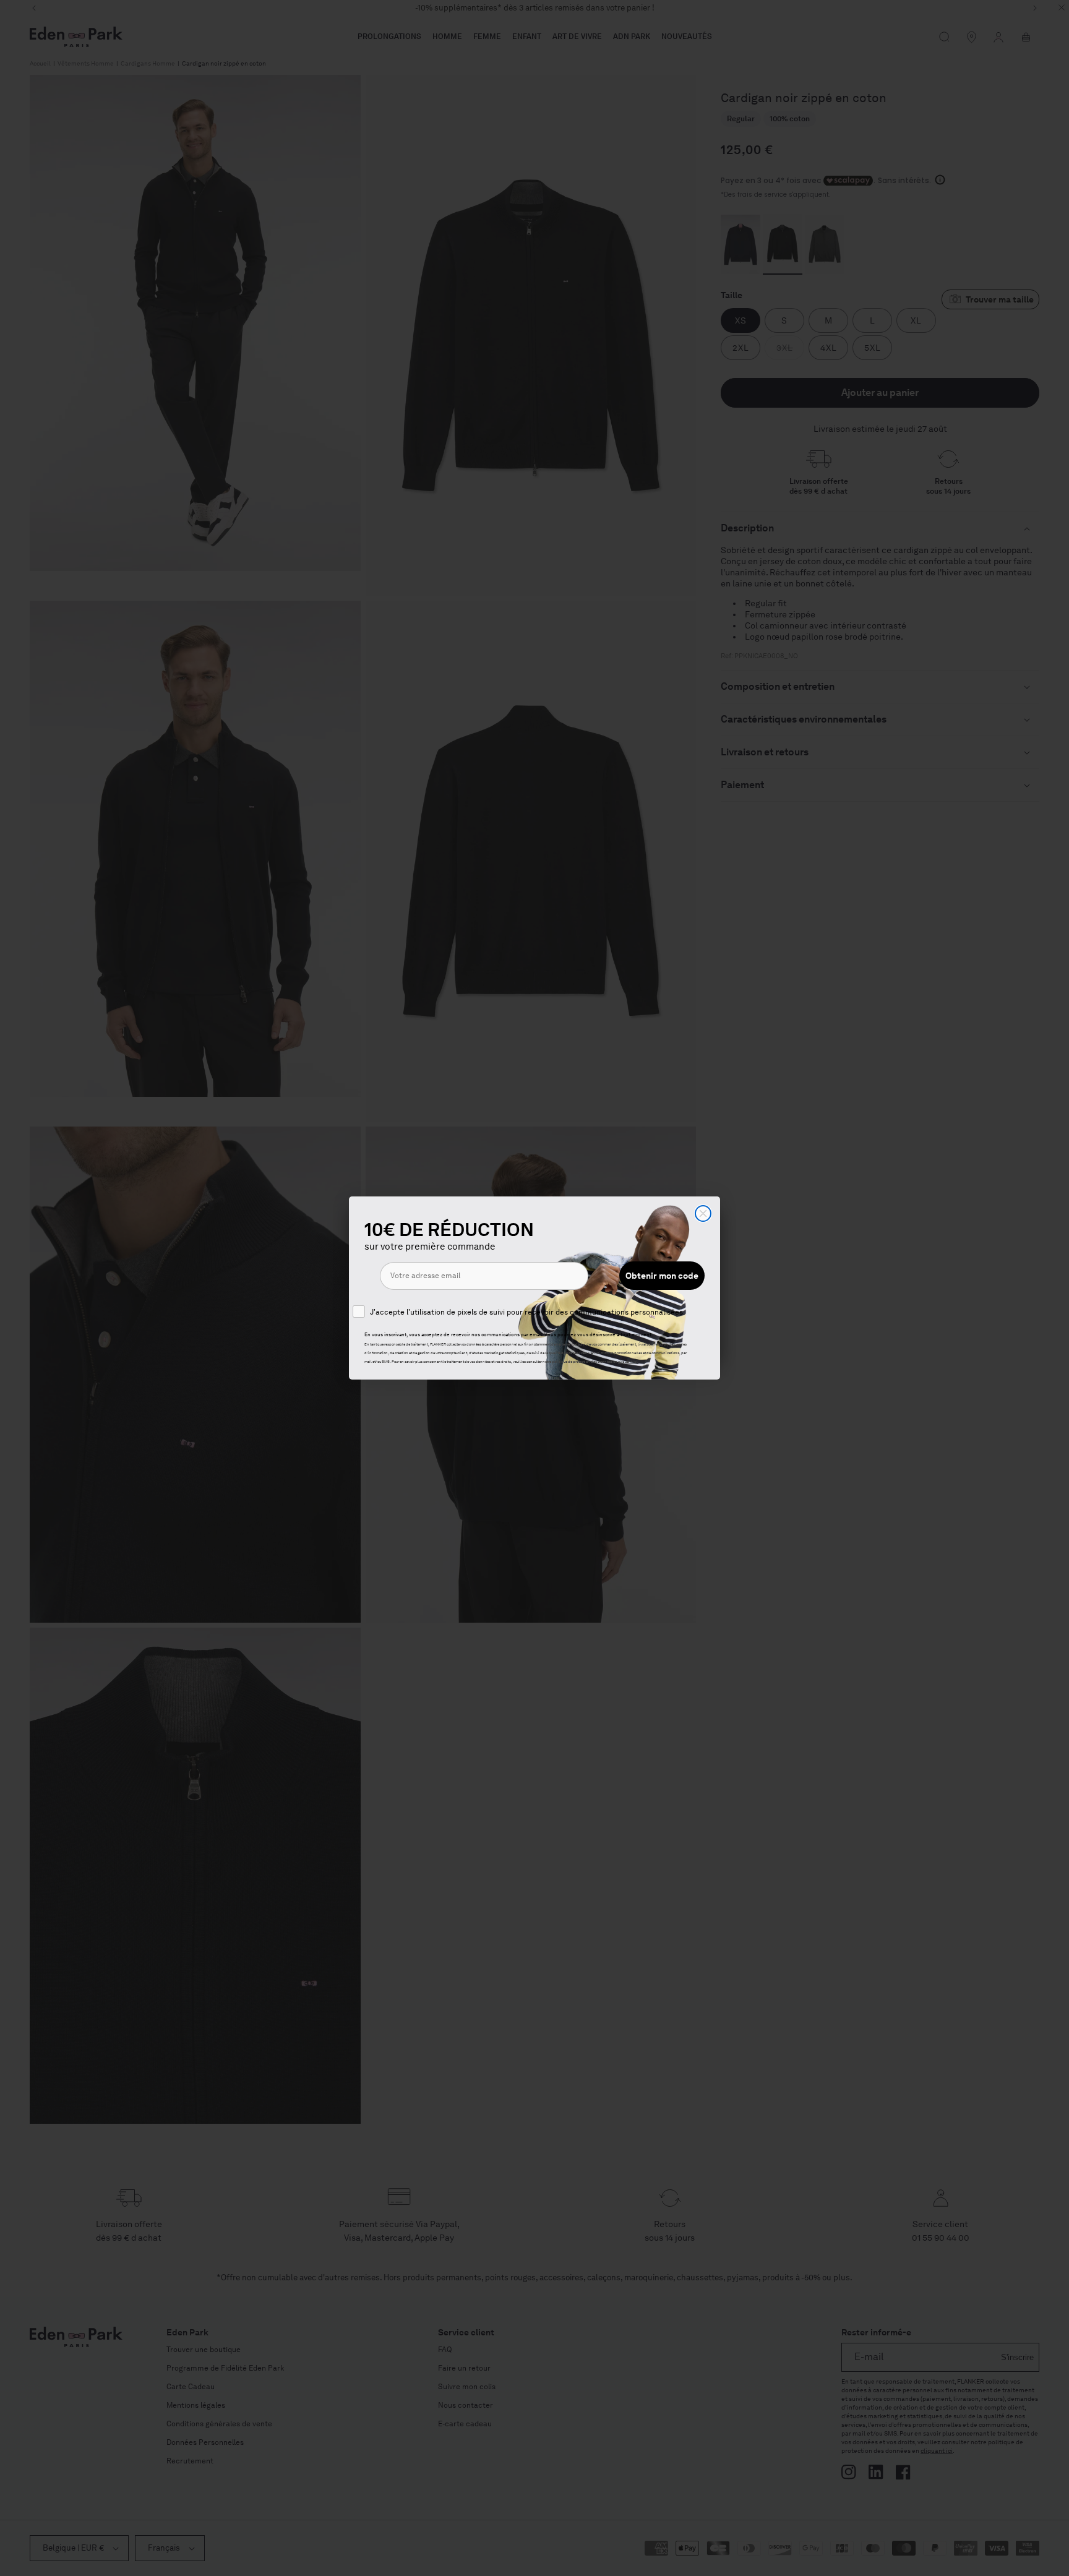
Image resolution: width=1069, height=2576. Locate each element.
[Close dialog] (703, 1213)
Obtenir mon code (662, 1276)
